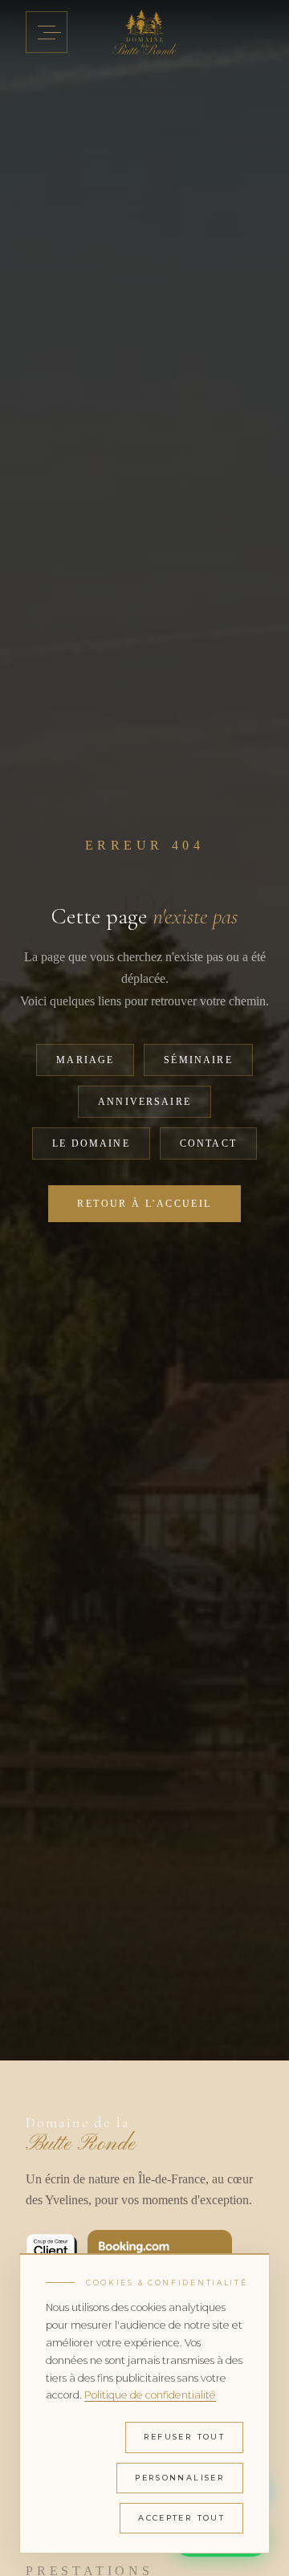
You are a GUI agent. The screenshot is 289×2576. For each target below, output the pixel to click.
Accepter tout (181, 2518)
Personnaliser (180, 2478)
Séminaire (198, 1060)
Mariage (85, 1060)
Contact (208, 1143)
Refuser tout (185, 2437)
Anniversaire (144, 1102)
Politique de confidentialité (150, 2395)
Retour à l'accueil (144, 1204)
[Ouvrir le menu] (47, 32)
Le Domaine (91, 1143)
